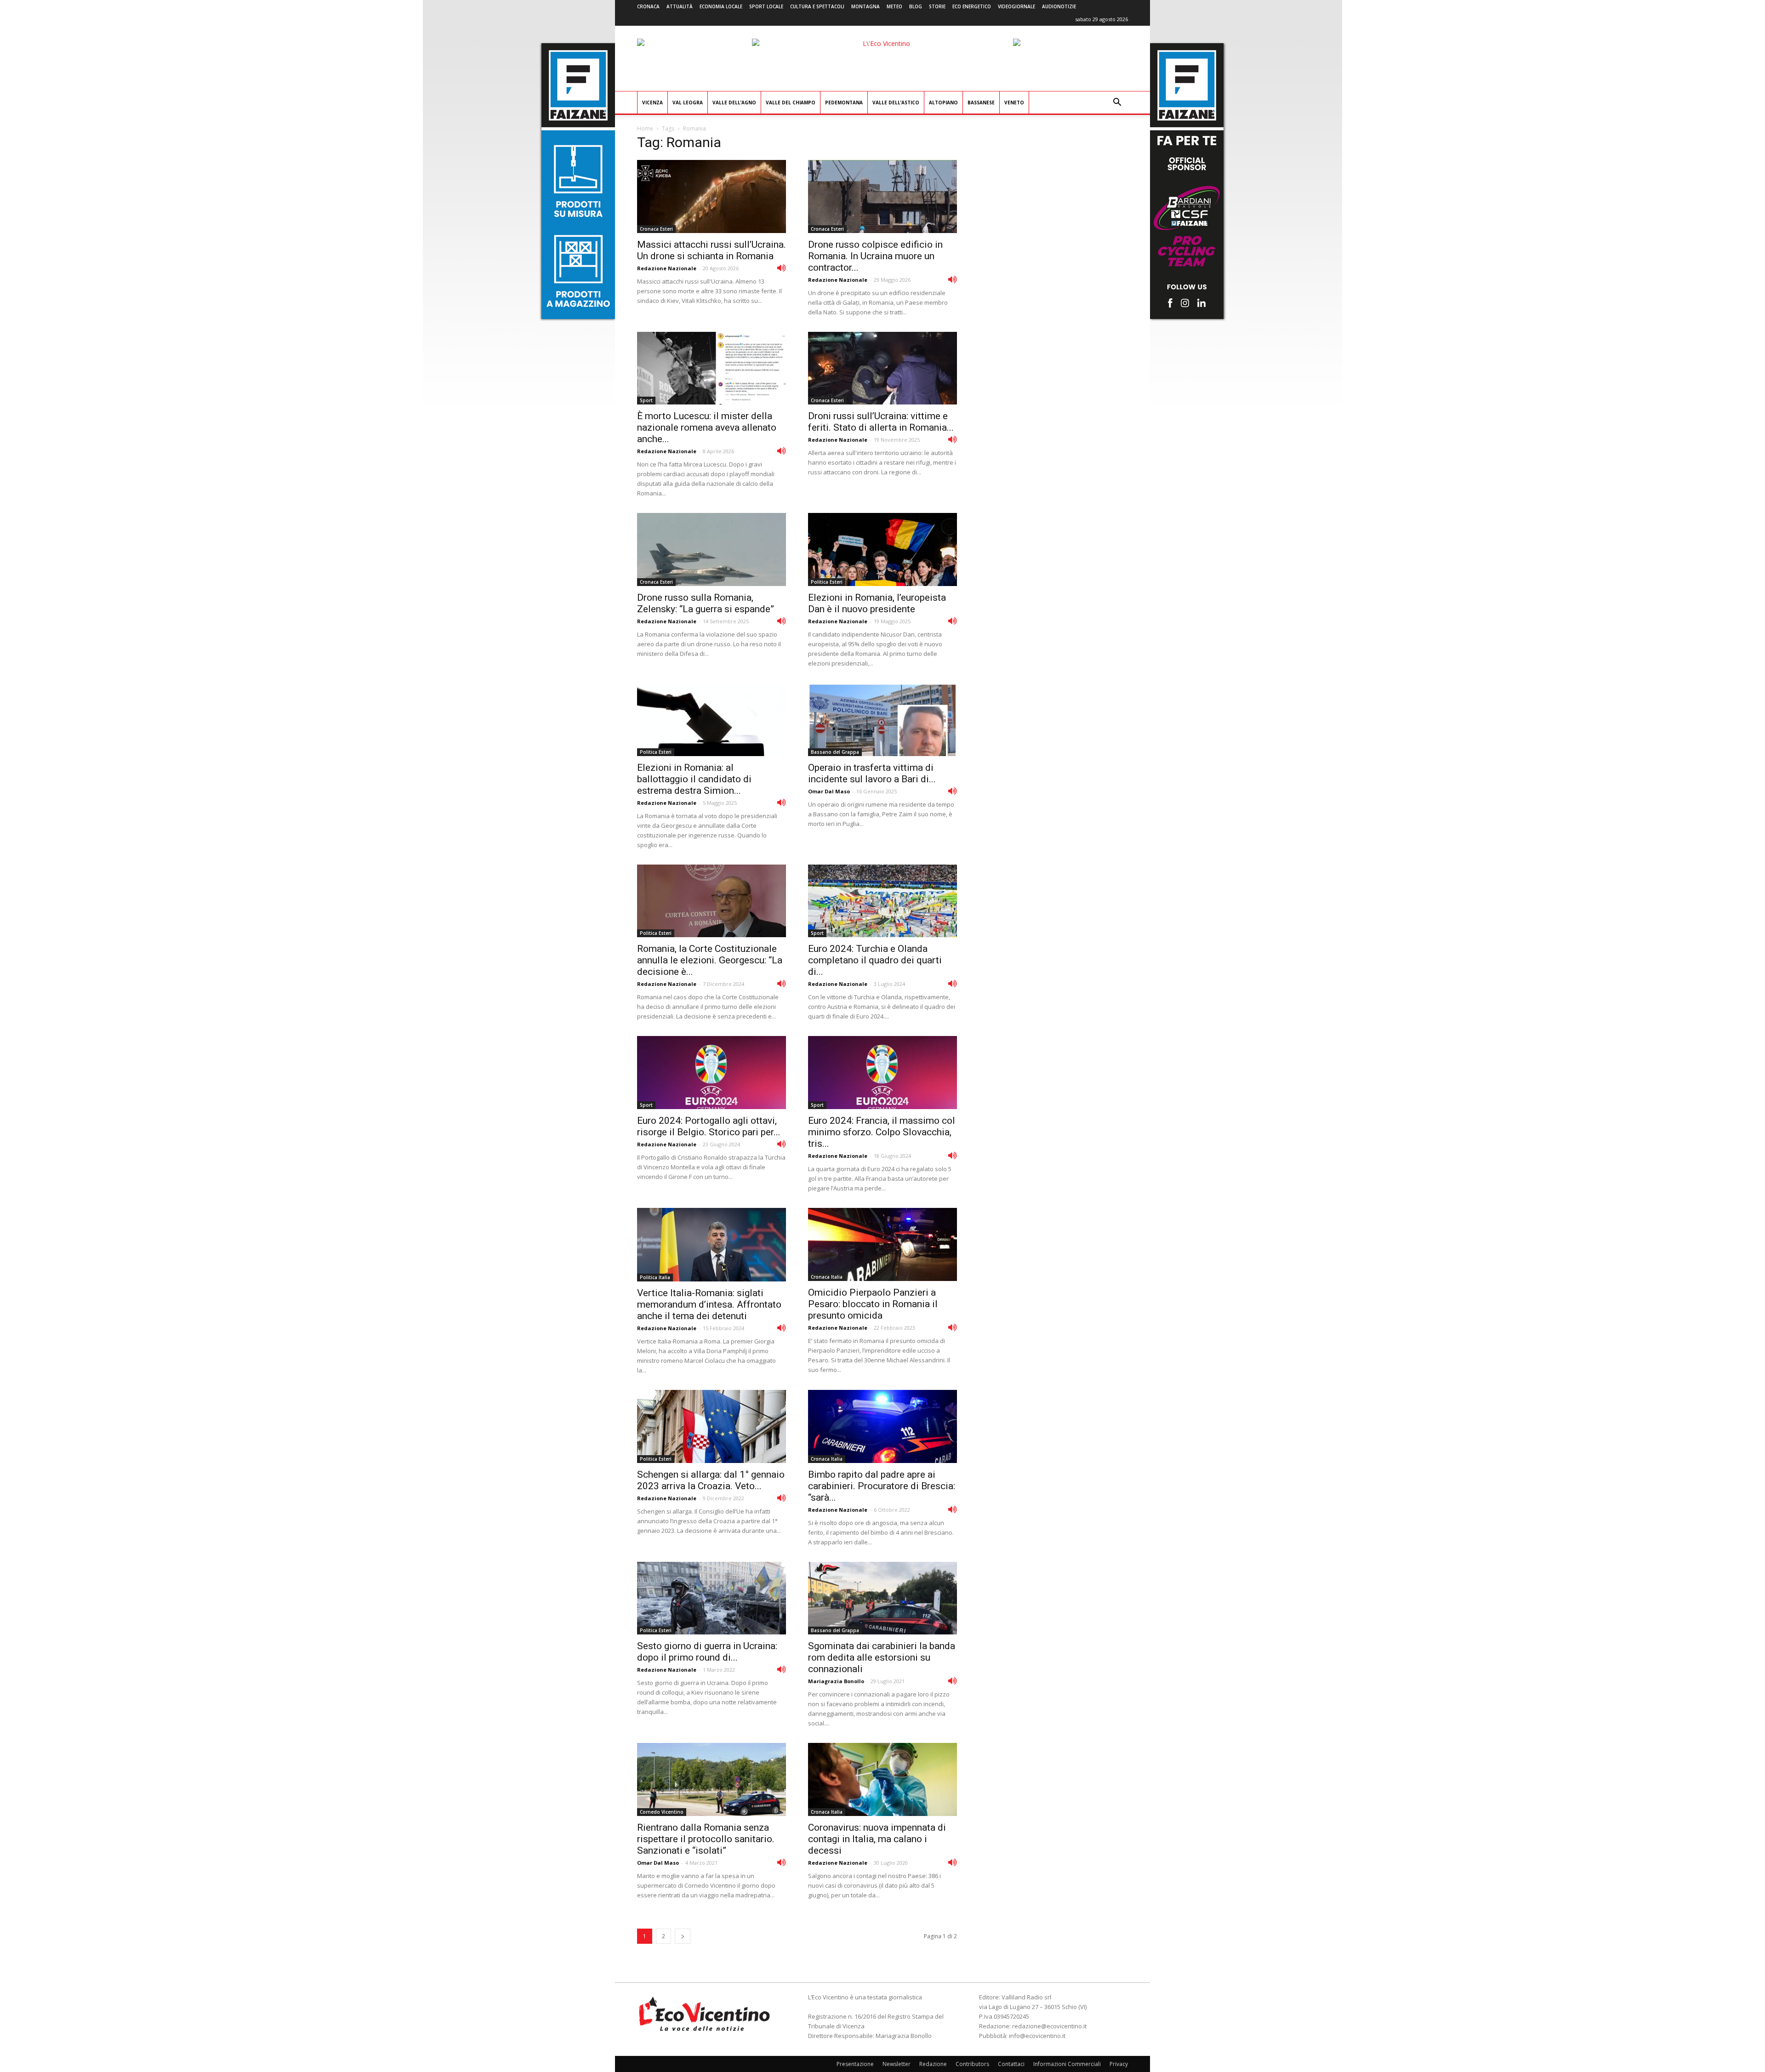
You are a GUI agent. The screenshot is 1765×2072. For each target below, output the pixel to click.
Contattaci (1011, 2064)
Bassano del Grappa (835, 752)
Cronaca (648, 6)
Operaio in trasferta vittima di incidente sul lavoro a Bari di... (872, 773)
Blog (916, 6)
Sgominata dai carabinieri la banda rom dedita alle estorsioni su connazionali (882, 1657)
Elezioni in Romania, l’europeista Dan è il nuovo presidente (877, 603)
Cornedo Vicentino (662, 1812)
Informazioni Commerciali (1067, 2064)
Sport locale (766, 6)
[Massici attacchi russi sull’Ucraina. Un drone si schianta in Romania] (712, 196)
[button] (1117, 103)
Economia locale (721, 6)
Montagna (865, 6)
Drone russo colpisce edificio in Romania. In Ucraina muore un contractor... (875, 256)
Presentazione (855, 2064)
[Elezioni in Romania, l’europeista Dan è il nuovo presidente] (882, 549)
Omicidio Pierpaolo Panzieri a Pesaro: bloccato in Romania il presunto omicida (873, 1304)
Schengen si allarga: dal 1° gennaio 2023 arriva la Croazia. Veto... (711, 1480)
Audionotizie (1059, 6)
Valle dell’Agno (734, 102)
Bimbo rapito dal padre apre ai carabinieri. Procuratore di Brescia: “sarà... (882, 1486)
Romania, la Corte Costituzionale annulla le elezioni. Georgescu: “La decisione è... (710, 960)
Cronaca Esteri (656, 229)
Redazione (933, 2064)
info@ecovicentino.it (1037, 2036)
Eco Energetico (972, 6)
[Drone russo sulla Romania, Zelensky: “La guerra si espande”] (712, 549)
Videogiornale (1016, 6)
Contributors (972, 2064)
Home (645, 128)
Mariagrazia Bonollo (836, 1681)
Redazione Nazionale (667, 268)
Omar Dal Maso (829, 791)
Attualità (680, 6)
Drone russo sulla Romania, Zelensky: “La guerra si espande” (706, 603)
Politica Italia (655, 1277)
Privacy (1119, 2064)
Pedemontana (844, 102)
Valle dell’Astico (896, 102)
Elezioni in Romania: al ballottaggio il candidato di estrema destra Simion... (694, 779)
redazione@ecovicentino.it (1049, 2026)
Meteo (894, 6)
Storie (937, 6)
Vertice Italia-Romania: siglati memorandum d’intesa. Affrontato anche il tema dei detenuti (709, 1304)
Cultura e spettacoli (817, 6)
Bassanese (981, 102)
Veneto (1014, 102)
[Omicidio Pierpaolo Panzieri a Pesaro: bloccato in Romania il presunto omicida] (882, 1244)
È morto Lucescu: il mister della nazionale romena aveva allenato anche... (707, 427)
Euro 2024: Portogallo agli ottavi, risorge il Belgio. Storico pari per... (709, 1126)
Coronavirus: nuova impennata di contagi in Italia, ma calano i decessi (877, 1839)
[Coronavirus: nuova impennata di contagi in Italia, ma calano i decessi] (882, 1779)
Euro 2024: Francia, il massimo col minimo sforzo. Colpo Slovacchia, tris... (882, 1132)
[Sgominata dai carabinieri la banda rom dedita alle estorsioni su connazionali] (882, 1598)
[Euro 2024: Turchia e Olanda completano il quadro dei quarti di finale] (882, 901)
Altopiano (943, 102)
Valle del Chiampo (791, 102)
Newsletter (897, 2064)
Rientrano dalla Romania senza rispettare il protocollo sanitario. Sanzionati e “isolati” (706, 1839)
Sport (646, 400)
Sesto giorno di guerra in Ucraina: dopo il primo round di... (707, 1652)
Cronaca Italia (827, 1277)
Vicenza (652, 102)
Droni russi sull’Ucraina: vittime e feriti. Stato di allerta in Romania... (881, 422)
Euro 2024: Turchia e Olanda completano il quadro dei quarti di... (875, 960)
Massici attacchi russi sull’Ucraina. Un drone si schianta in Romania (712, 250)
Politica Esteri (827, 582)
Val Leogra (688, 102)
